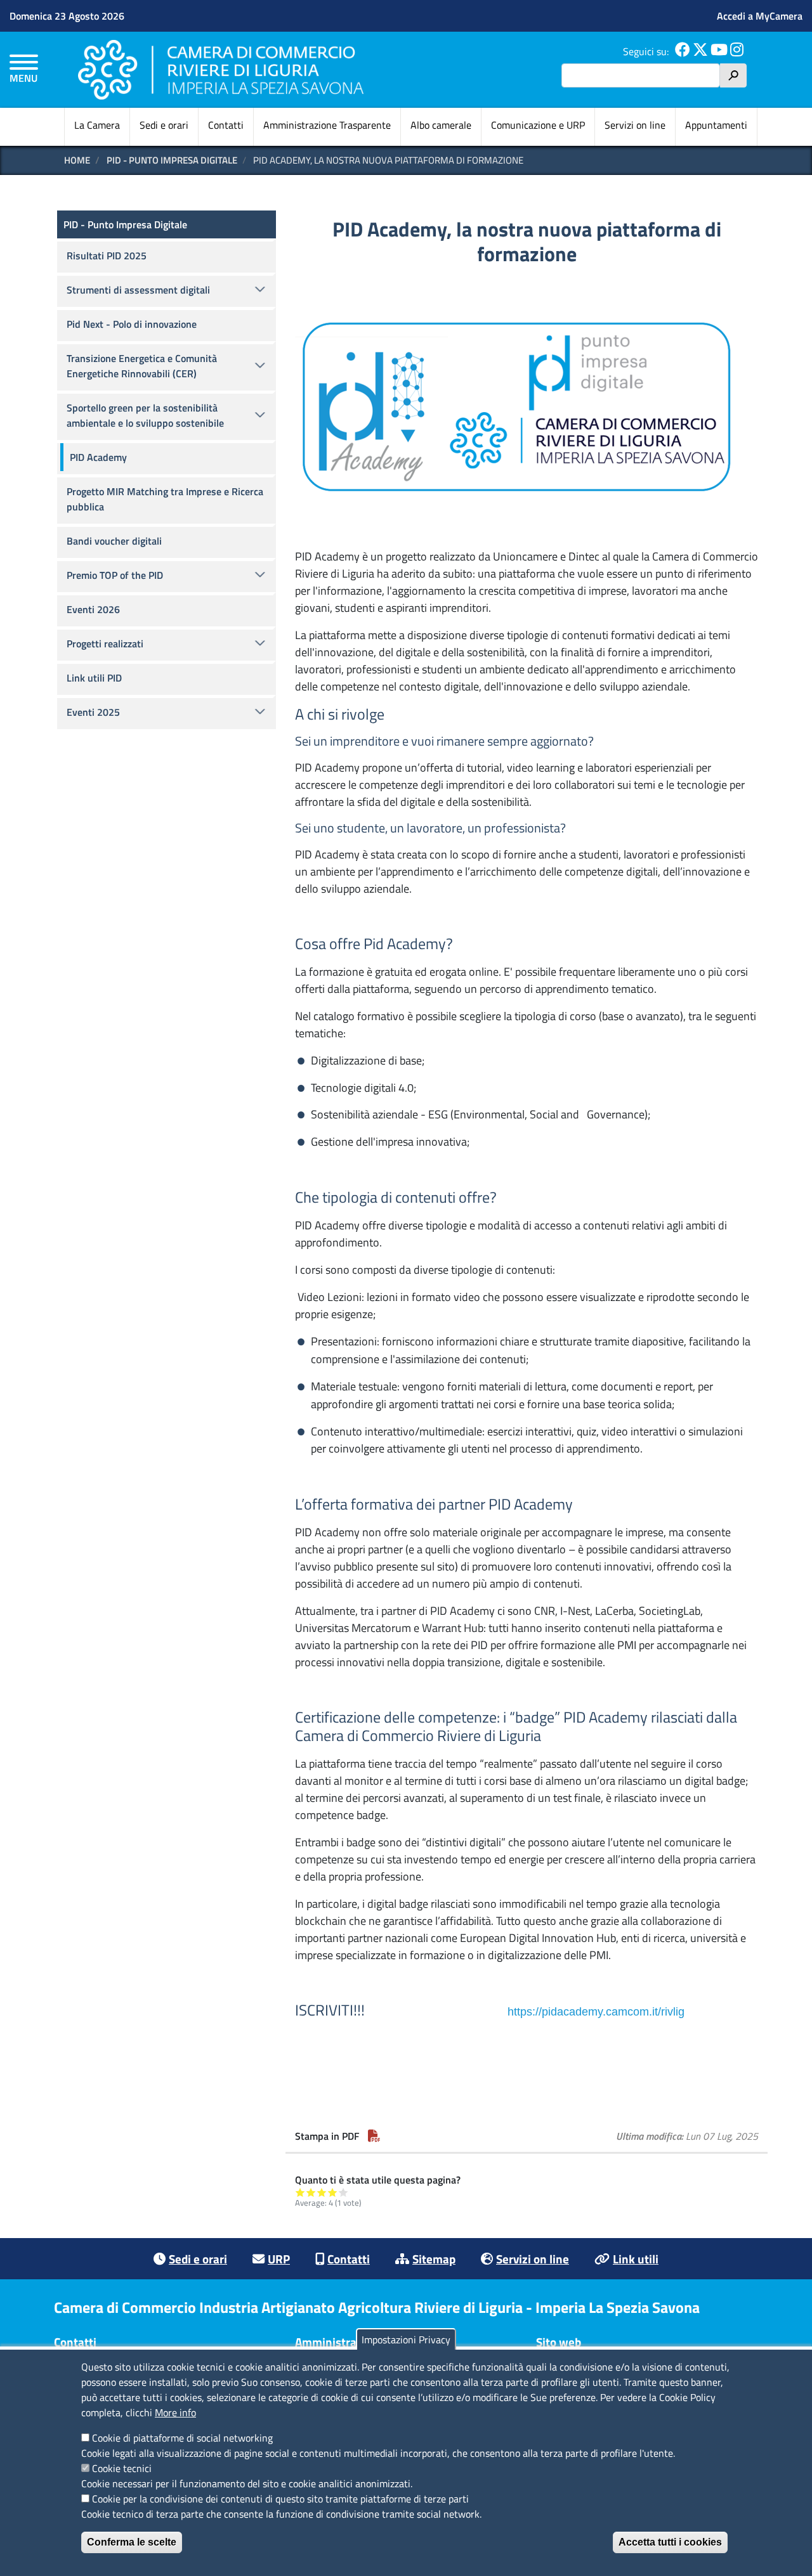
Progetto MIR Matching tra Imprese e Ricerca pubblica (165, 499)
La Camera (97, 125)
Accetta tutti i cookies (670, 2542)
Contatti (226, 125)
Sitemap (434, 2259)
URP (279, 2259)
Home (77, 160)
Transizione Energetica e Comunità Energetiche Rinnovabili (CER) (142, 366)
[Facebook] (683, 51)
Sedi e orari (164, 125)
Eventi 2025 (93, 712)
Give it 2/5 (311, 2192)
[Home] (221, 69)
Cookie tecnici (122, 2468)
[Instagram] (737, 51)
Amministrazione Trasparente (327, 125)
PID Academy (98, 457)
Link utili (636, 2259)
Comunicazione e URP (538, 125)
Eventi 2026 (93, 609)
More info (175, 2412)
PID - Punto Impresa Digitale (172, 160)
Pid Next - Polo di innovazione (132, 324)
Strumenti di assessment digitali (138, 290)
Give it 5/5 (344, 2192)
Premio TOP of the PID (115, 575)
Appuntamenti (716, 125)
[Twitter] (700, 51)
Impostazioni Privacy (406, 2340)
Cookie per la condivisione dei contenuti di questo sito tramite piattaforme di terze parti (280, 2499)
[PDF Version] (374, 2136)
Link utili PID (94, 678)
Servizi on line (635, 125)
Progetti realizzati (105, 644)
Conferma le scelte (132, 2542)
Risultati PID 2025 (107, 256)
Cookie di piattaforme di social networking (182, 2438)
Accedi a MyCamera (760, 16)
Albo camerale (441, 125)
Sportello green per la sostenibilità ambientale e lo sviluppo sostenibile (145, 415)
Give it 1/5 (300, 2192)
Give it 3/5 (322, 2192)
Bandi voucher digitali (114, 541)
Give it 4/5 (333, 2192)
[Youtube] (719, 51)
